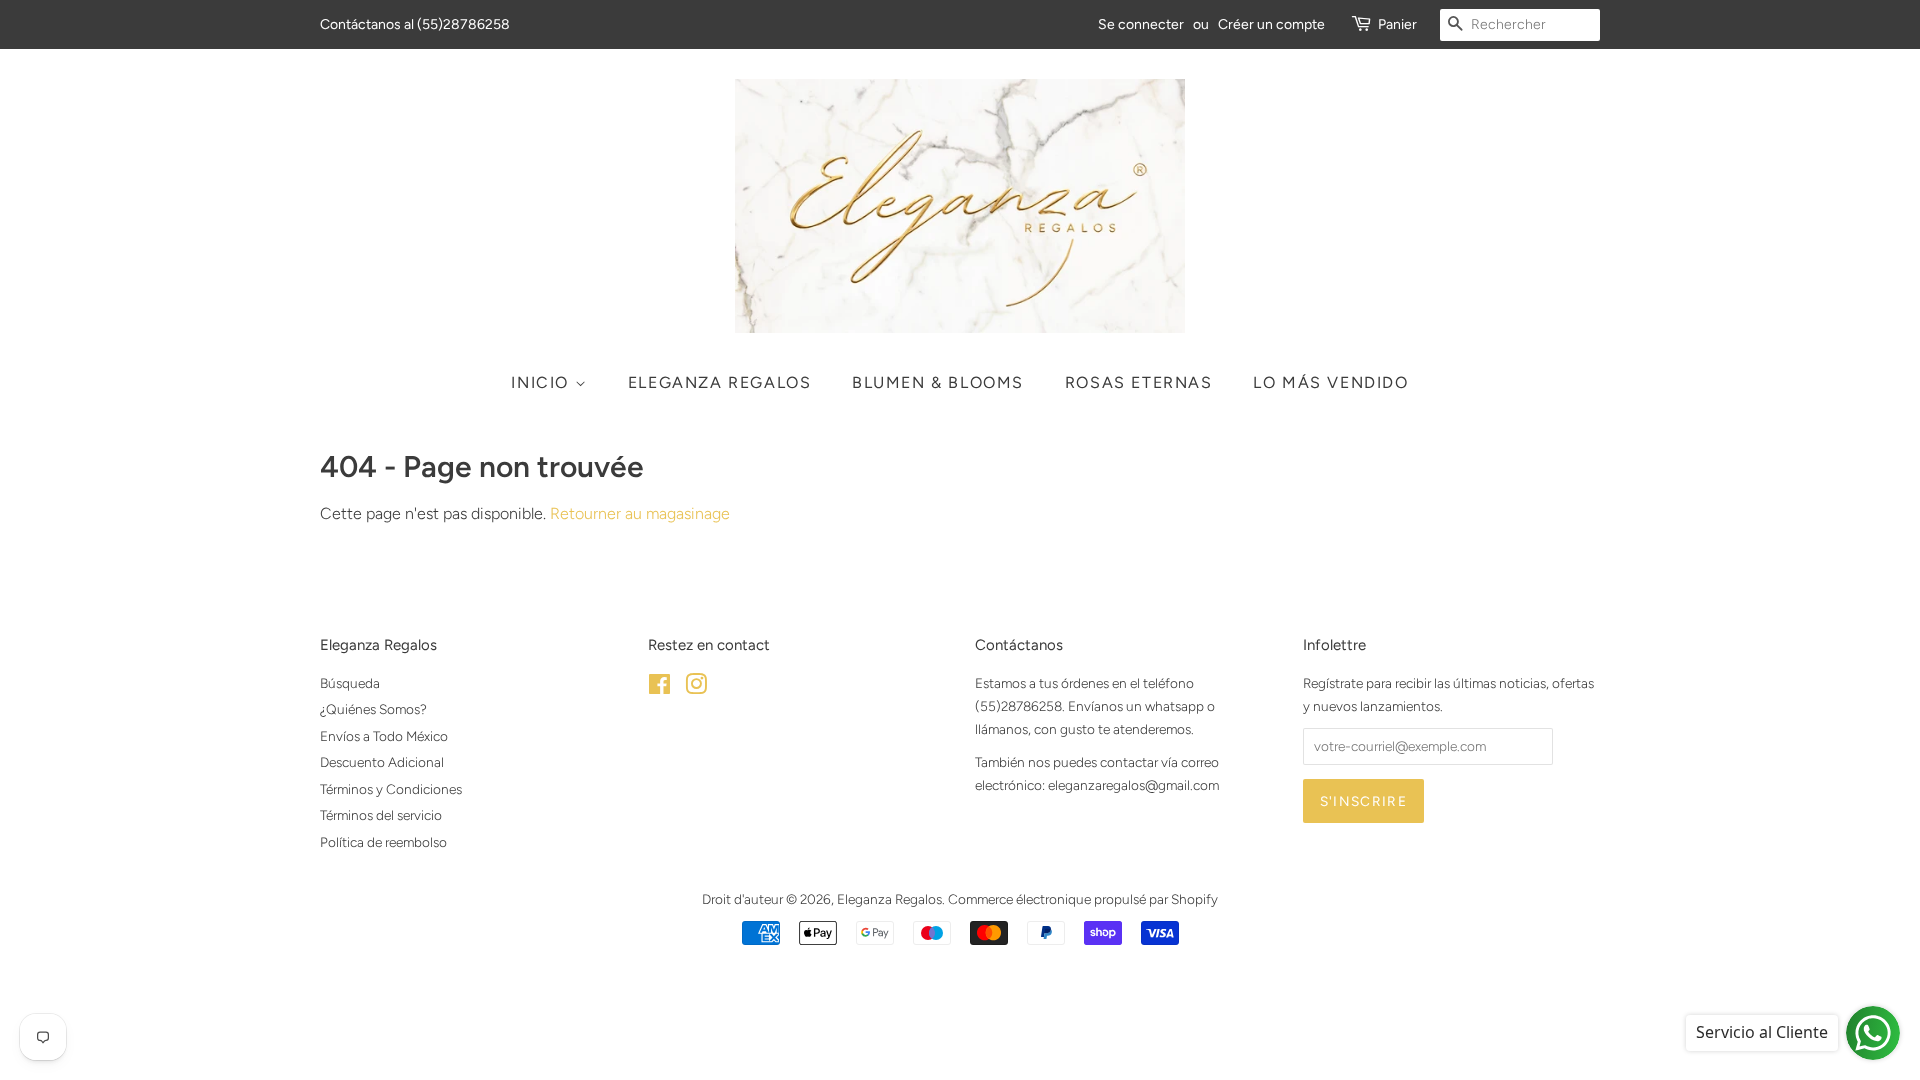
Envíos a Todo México (384, 736)
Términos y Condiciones (391, 789)
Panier (1397, 24)
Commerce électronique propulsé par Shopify (1083, 899)
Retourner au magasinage (640, 513)
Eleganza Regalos (720, 382)
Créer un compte (1271, 24)
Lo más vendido (1330, 382)
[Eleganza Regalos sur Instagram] (696, 688)
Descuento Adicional (382, 762)
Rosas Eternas (1139, 382)
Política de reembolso (383, 842)
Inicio (542, 382)
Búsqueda (350, 683)
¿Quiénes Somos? (373, 709)
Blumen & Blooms (938, 382)
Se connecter (1141, 24)
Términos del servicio (381, 815)
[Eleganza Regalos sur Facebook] (659, 688)
